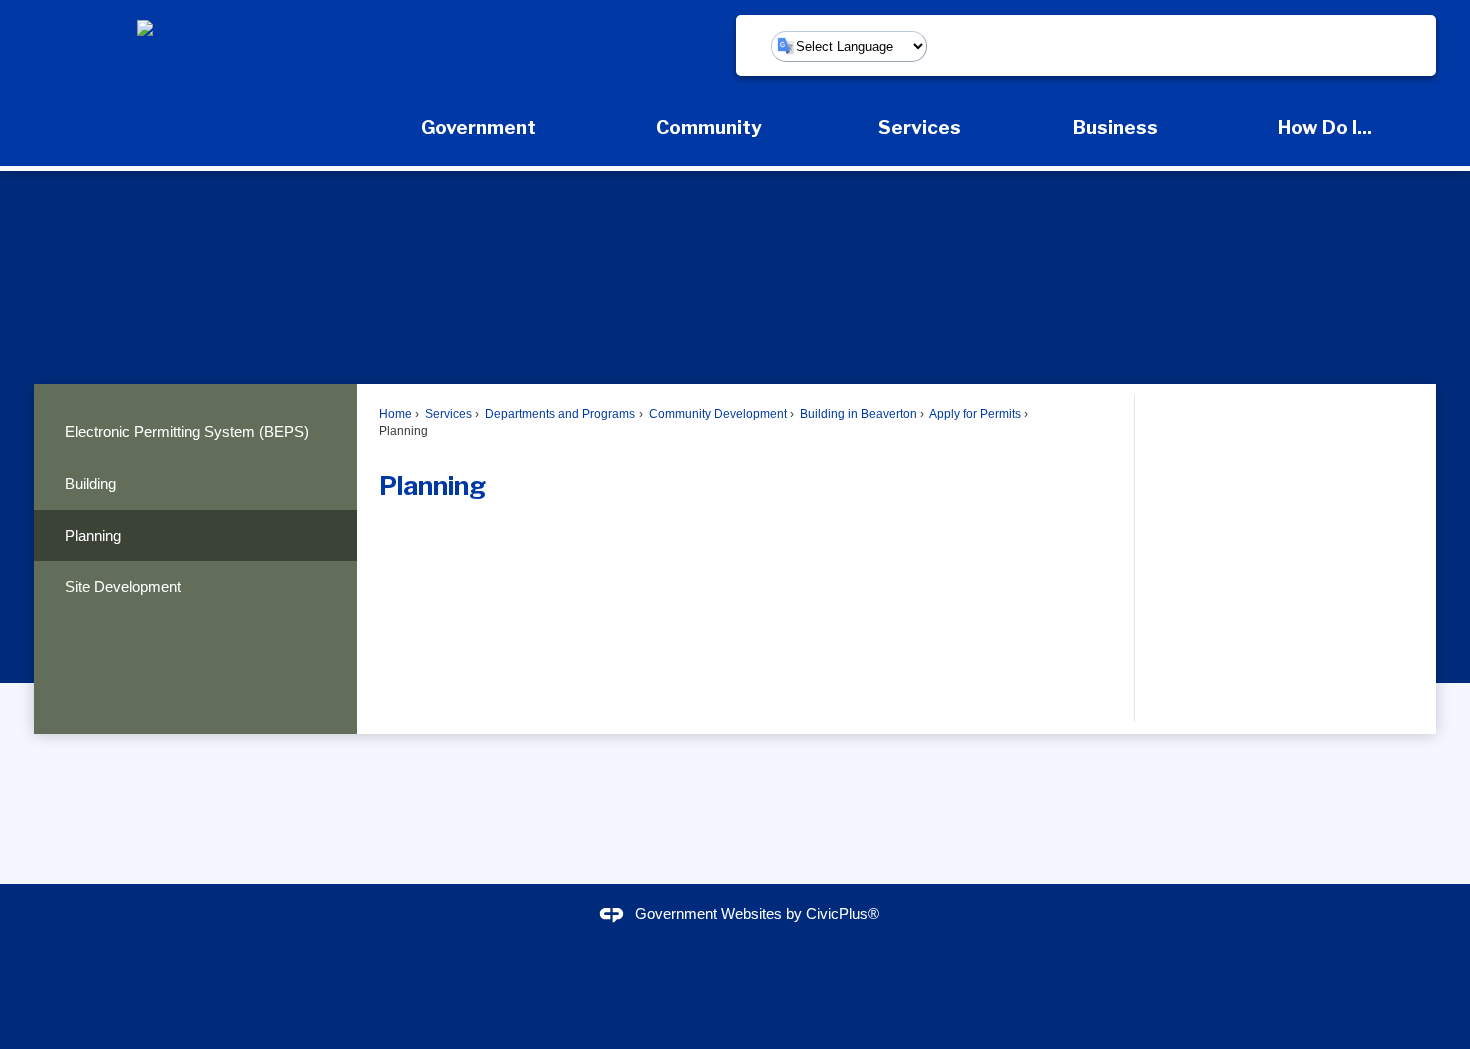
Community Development (716, 414)
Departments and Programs (558, 414)
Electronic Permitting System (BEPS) (187, 431)
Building (90, 483)
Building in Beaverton (857, 414)
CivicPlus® (842, 914)
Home (395, 414)
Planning (93, 535)
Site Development (123, 586)
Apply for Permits (974, 414)
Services (447, 414)
